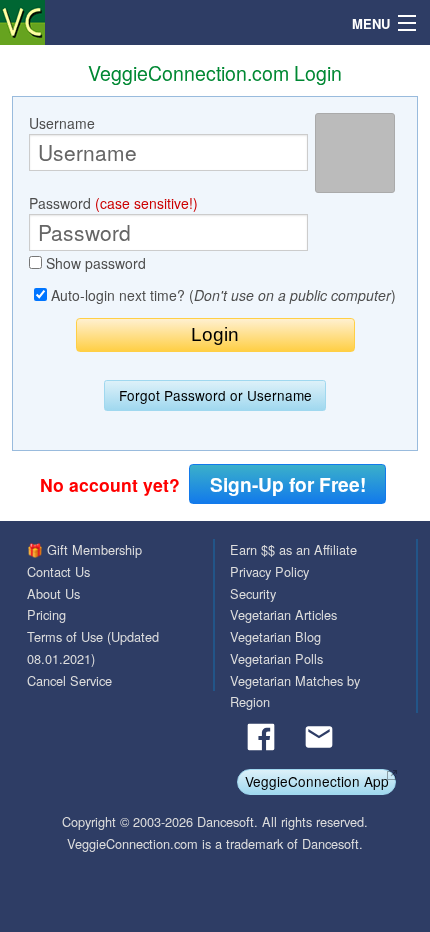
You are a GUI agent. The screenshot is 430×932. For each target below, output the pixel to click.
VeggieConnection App (317, 781)
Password (113, 203)
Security (253, 593)
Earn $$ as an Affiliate (293, 549)
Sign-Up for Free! (288, 484)
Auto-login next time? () (221, 295)
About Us (53, 593)
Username (62, 123)
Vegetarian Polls (276, 658)
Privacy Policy (269, 571)
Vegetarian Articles (283, 614)
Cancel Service (69, 680)
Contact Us (58, 571)
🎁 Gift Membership (84, 549)
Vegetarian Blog (275, 636)
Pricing (46, 614)
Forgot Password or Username (215, 395)
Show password (94, 263)
